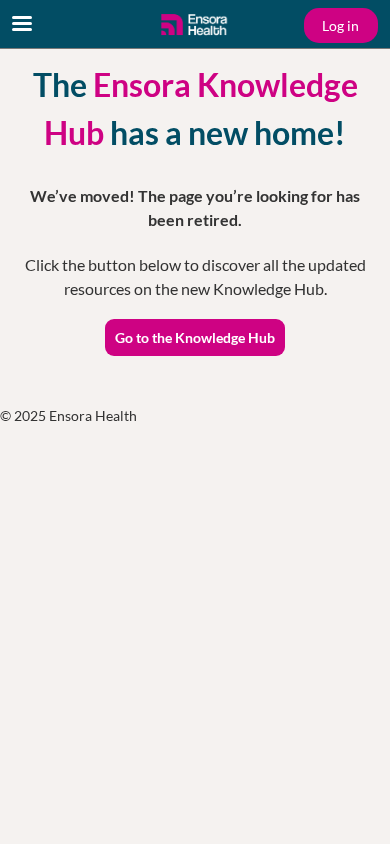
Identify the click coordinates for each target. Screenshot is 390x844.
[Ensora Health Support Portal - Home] (195, 25)
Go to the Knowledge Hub (195, 337)
